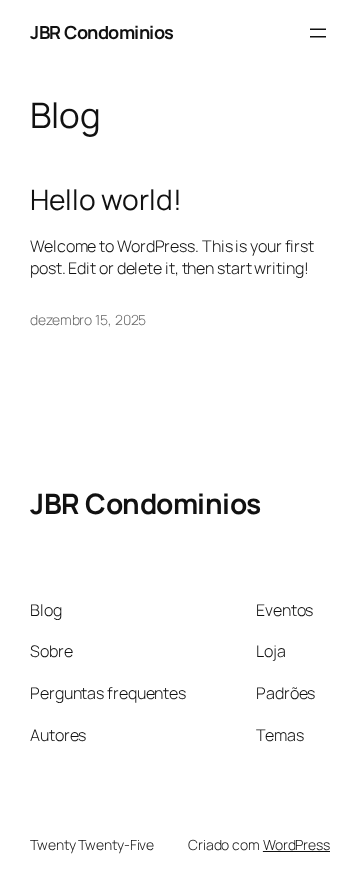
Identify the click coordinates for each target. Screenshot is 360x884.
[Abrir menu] (318, 33)
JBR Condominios (102, 32)
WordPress (296, 844)
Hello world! (106, 200)
